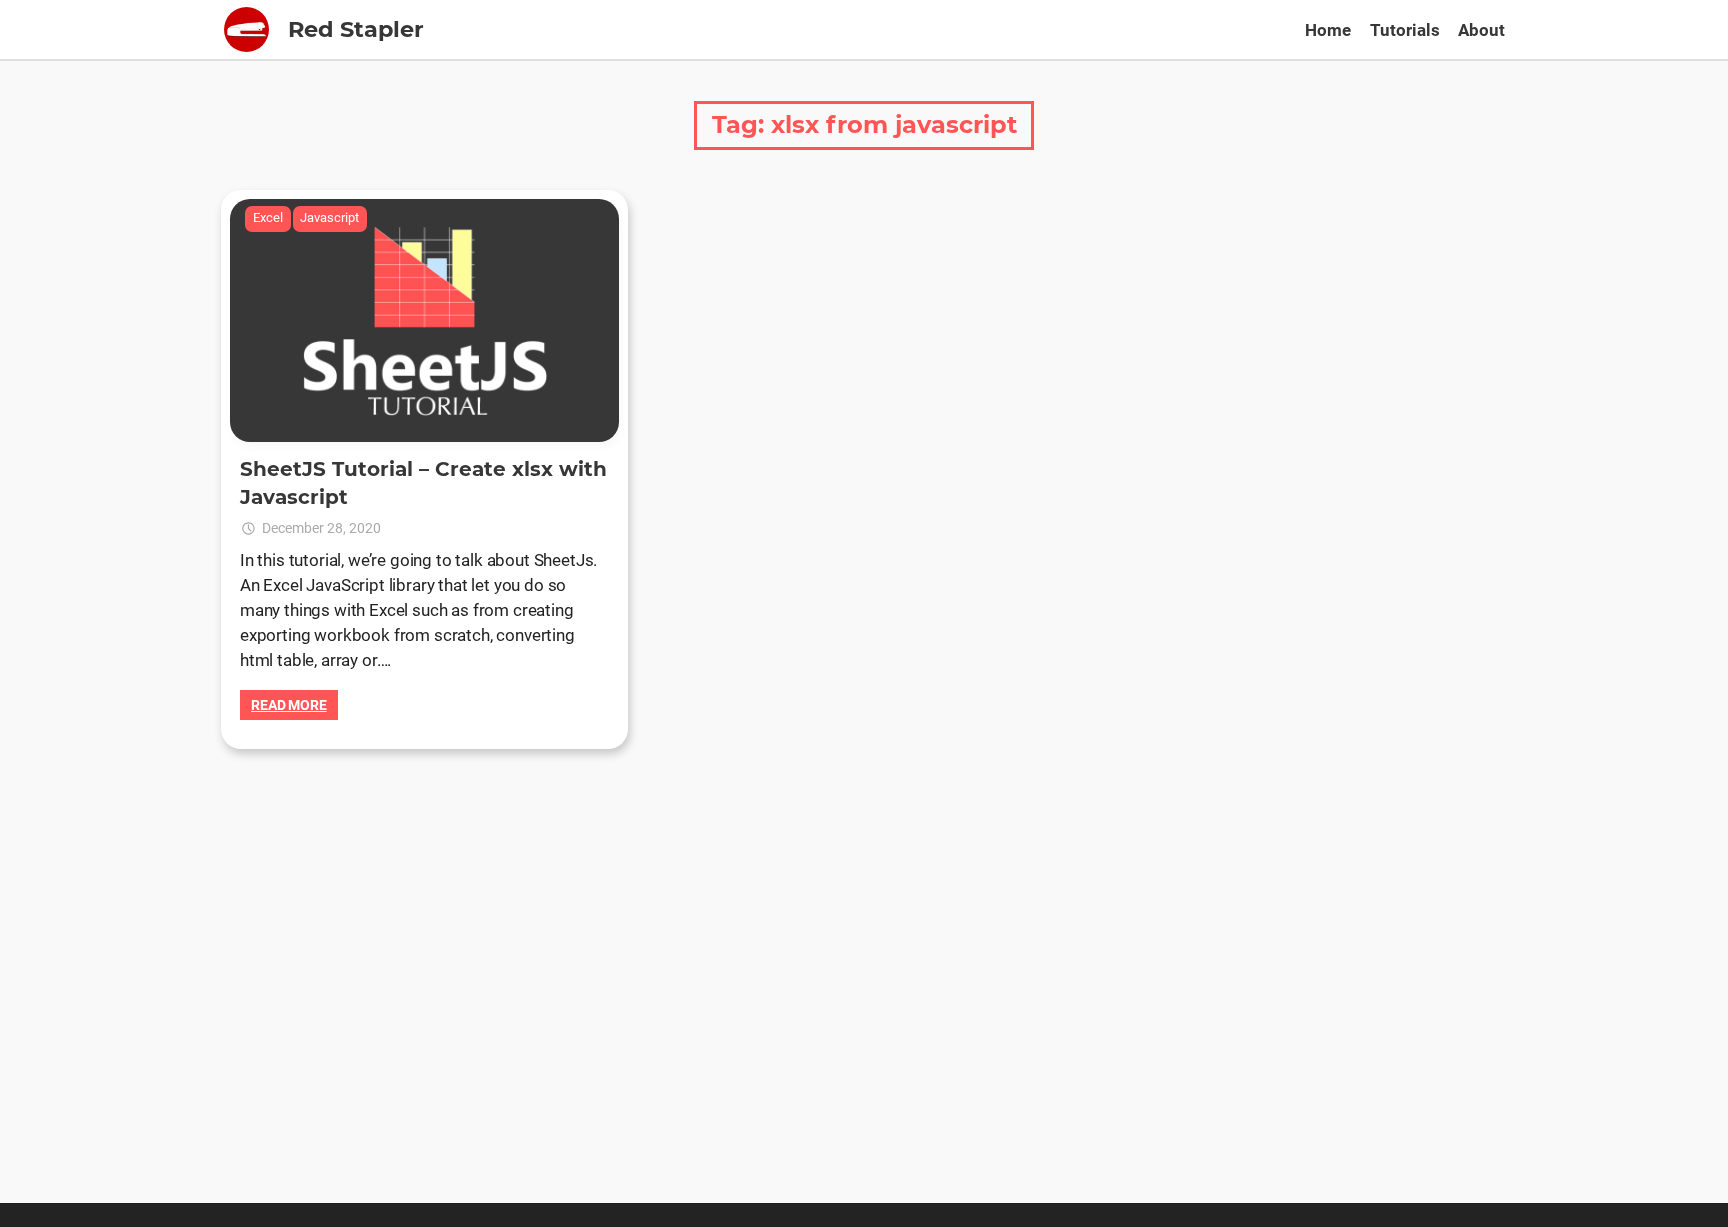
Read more (289, 705)
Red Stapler (356, 29)
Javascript (329, 217)
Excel (268, 217)
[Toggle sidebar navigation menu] (246, 29)
